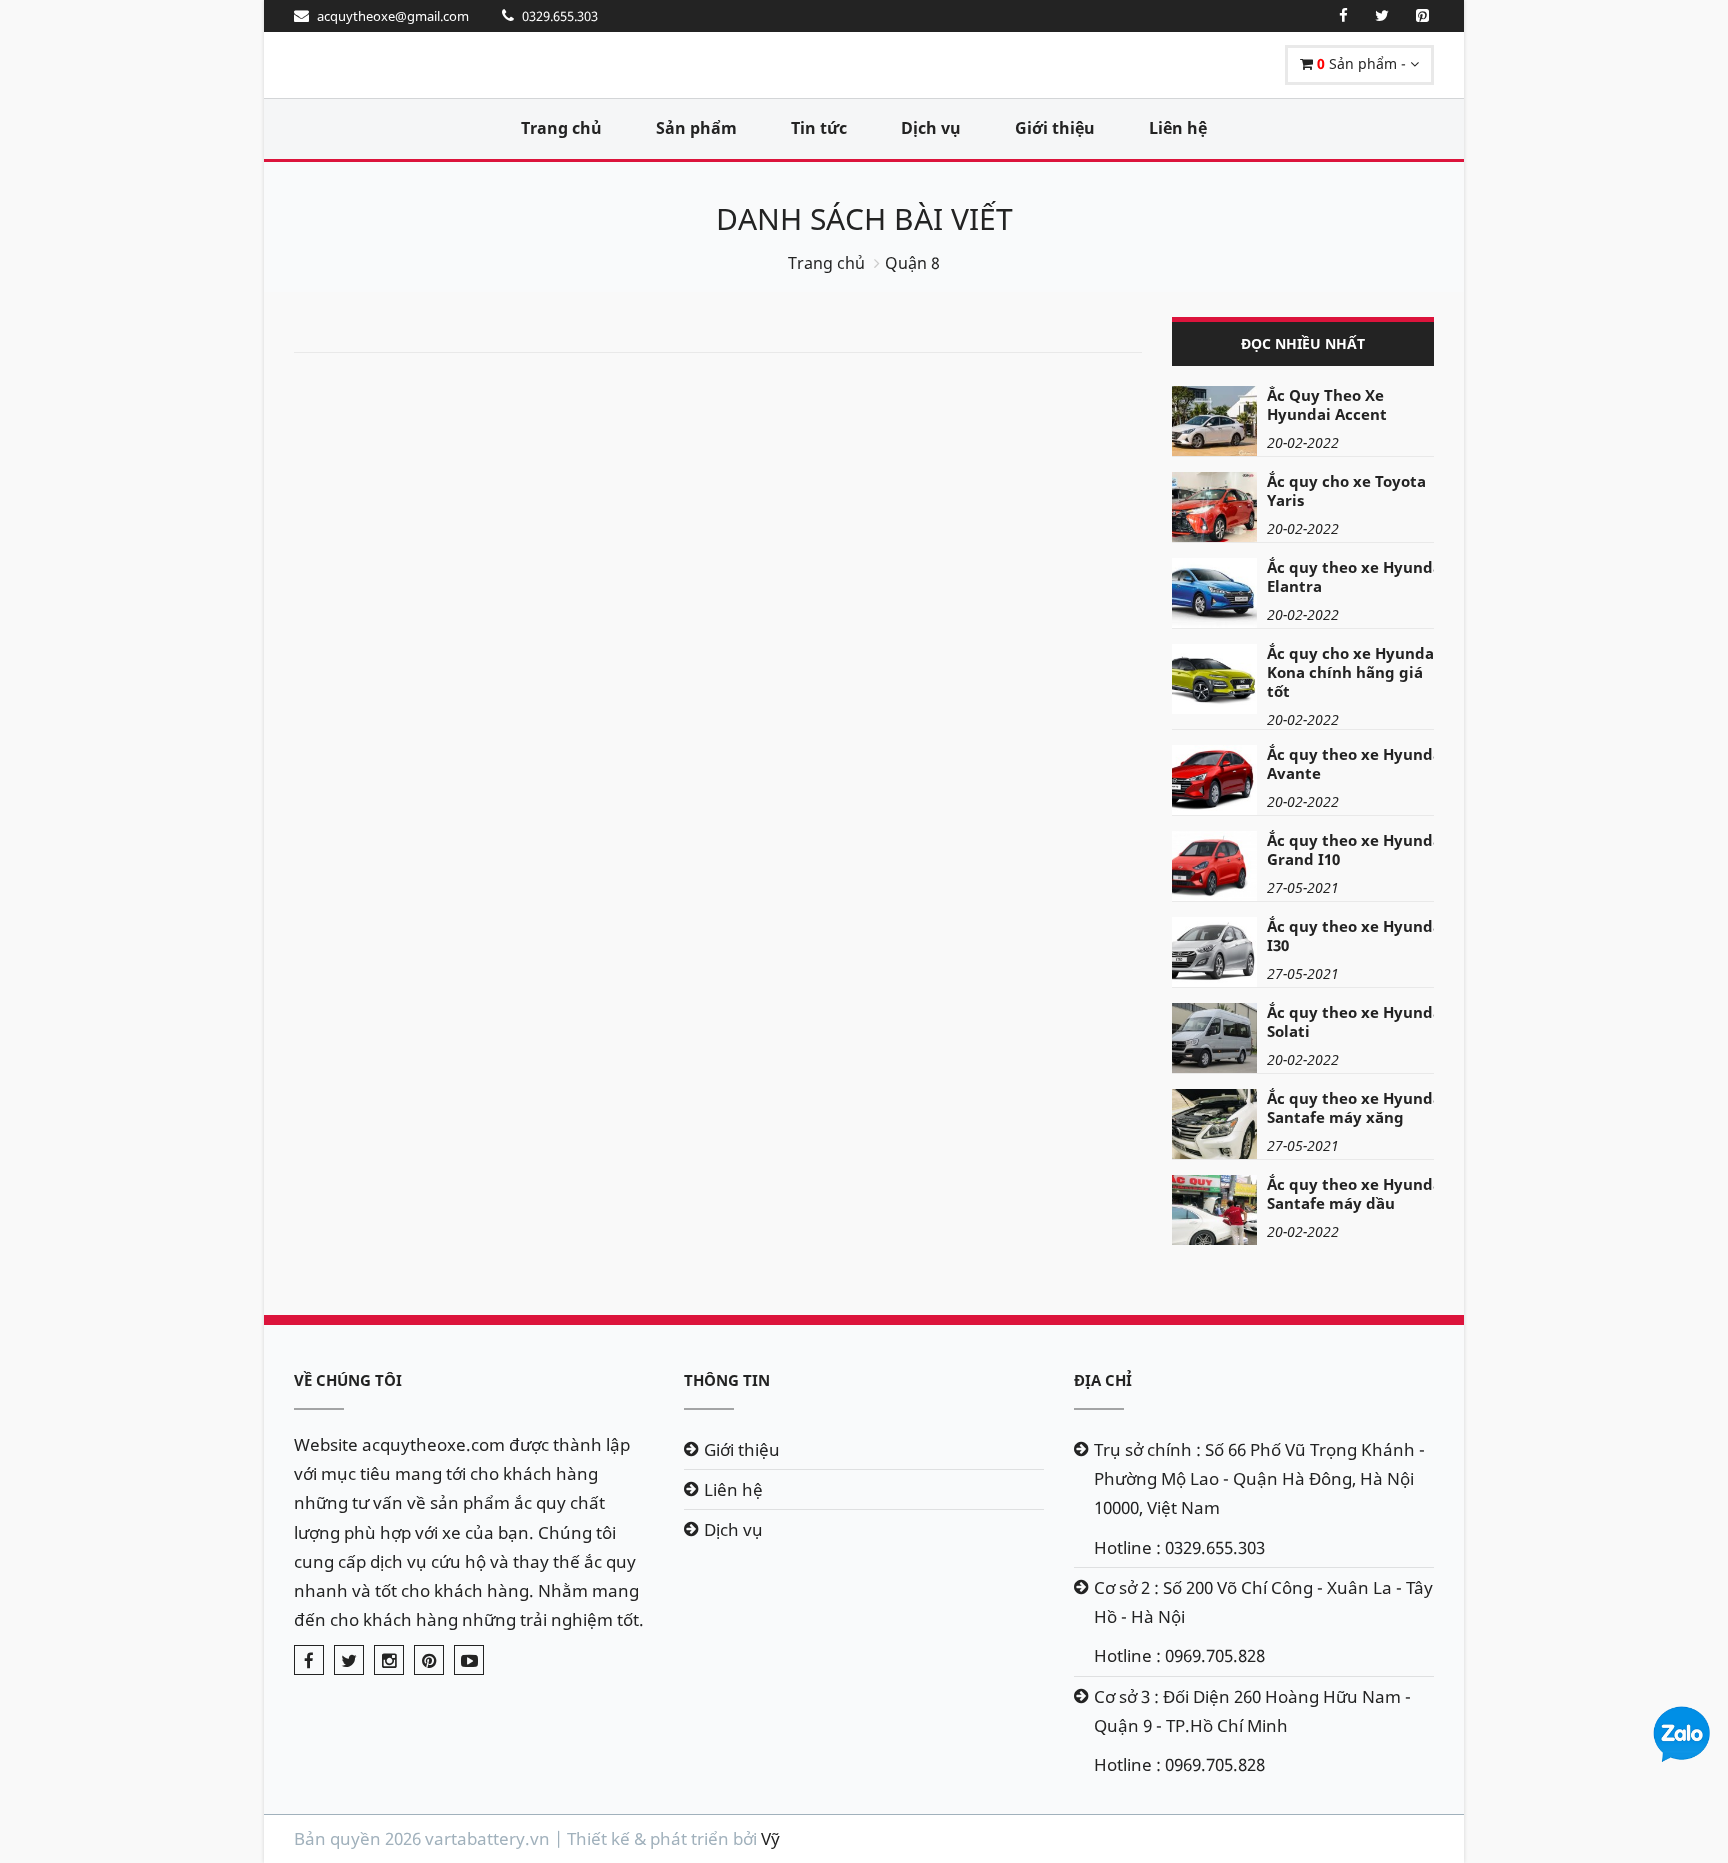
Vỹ (770, 1838)
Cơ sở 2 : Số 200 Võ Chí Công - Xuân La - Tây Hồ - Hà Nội (1263, 1602)
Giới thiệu (1055, 128)
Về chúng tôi (348, 1380)
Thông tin (727, 1380)
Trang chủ (561, 128)
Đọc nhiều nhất (1303, 343)
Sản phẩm (696, 128)
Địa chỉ (1103, 1380)
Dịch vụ (931, 128)
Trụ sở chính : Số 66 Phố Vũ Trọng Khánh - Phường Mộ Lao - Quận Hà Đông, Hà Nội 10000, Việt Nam (1259, 1478)
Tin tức (819, 128)
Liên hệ (1178, 128)
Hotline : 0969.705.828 (1179, 1655)
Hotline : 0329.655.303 (1179, 1547)
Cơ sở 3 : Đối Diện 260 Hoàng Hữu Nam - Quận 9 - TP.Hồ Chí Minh (1252, 1711)
